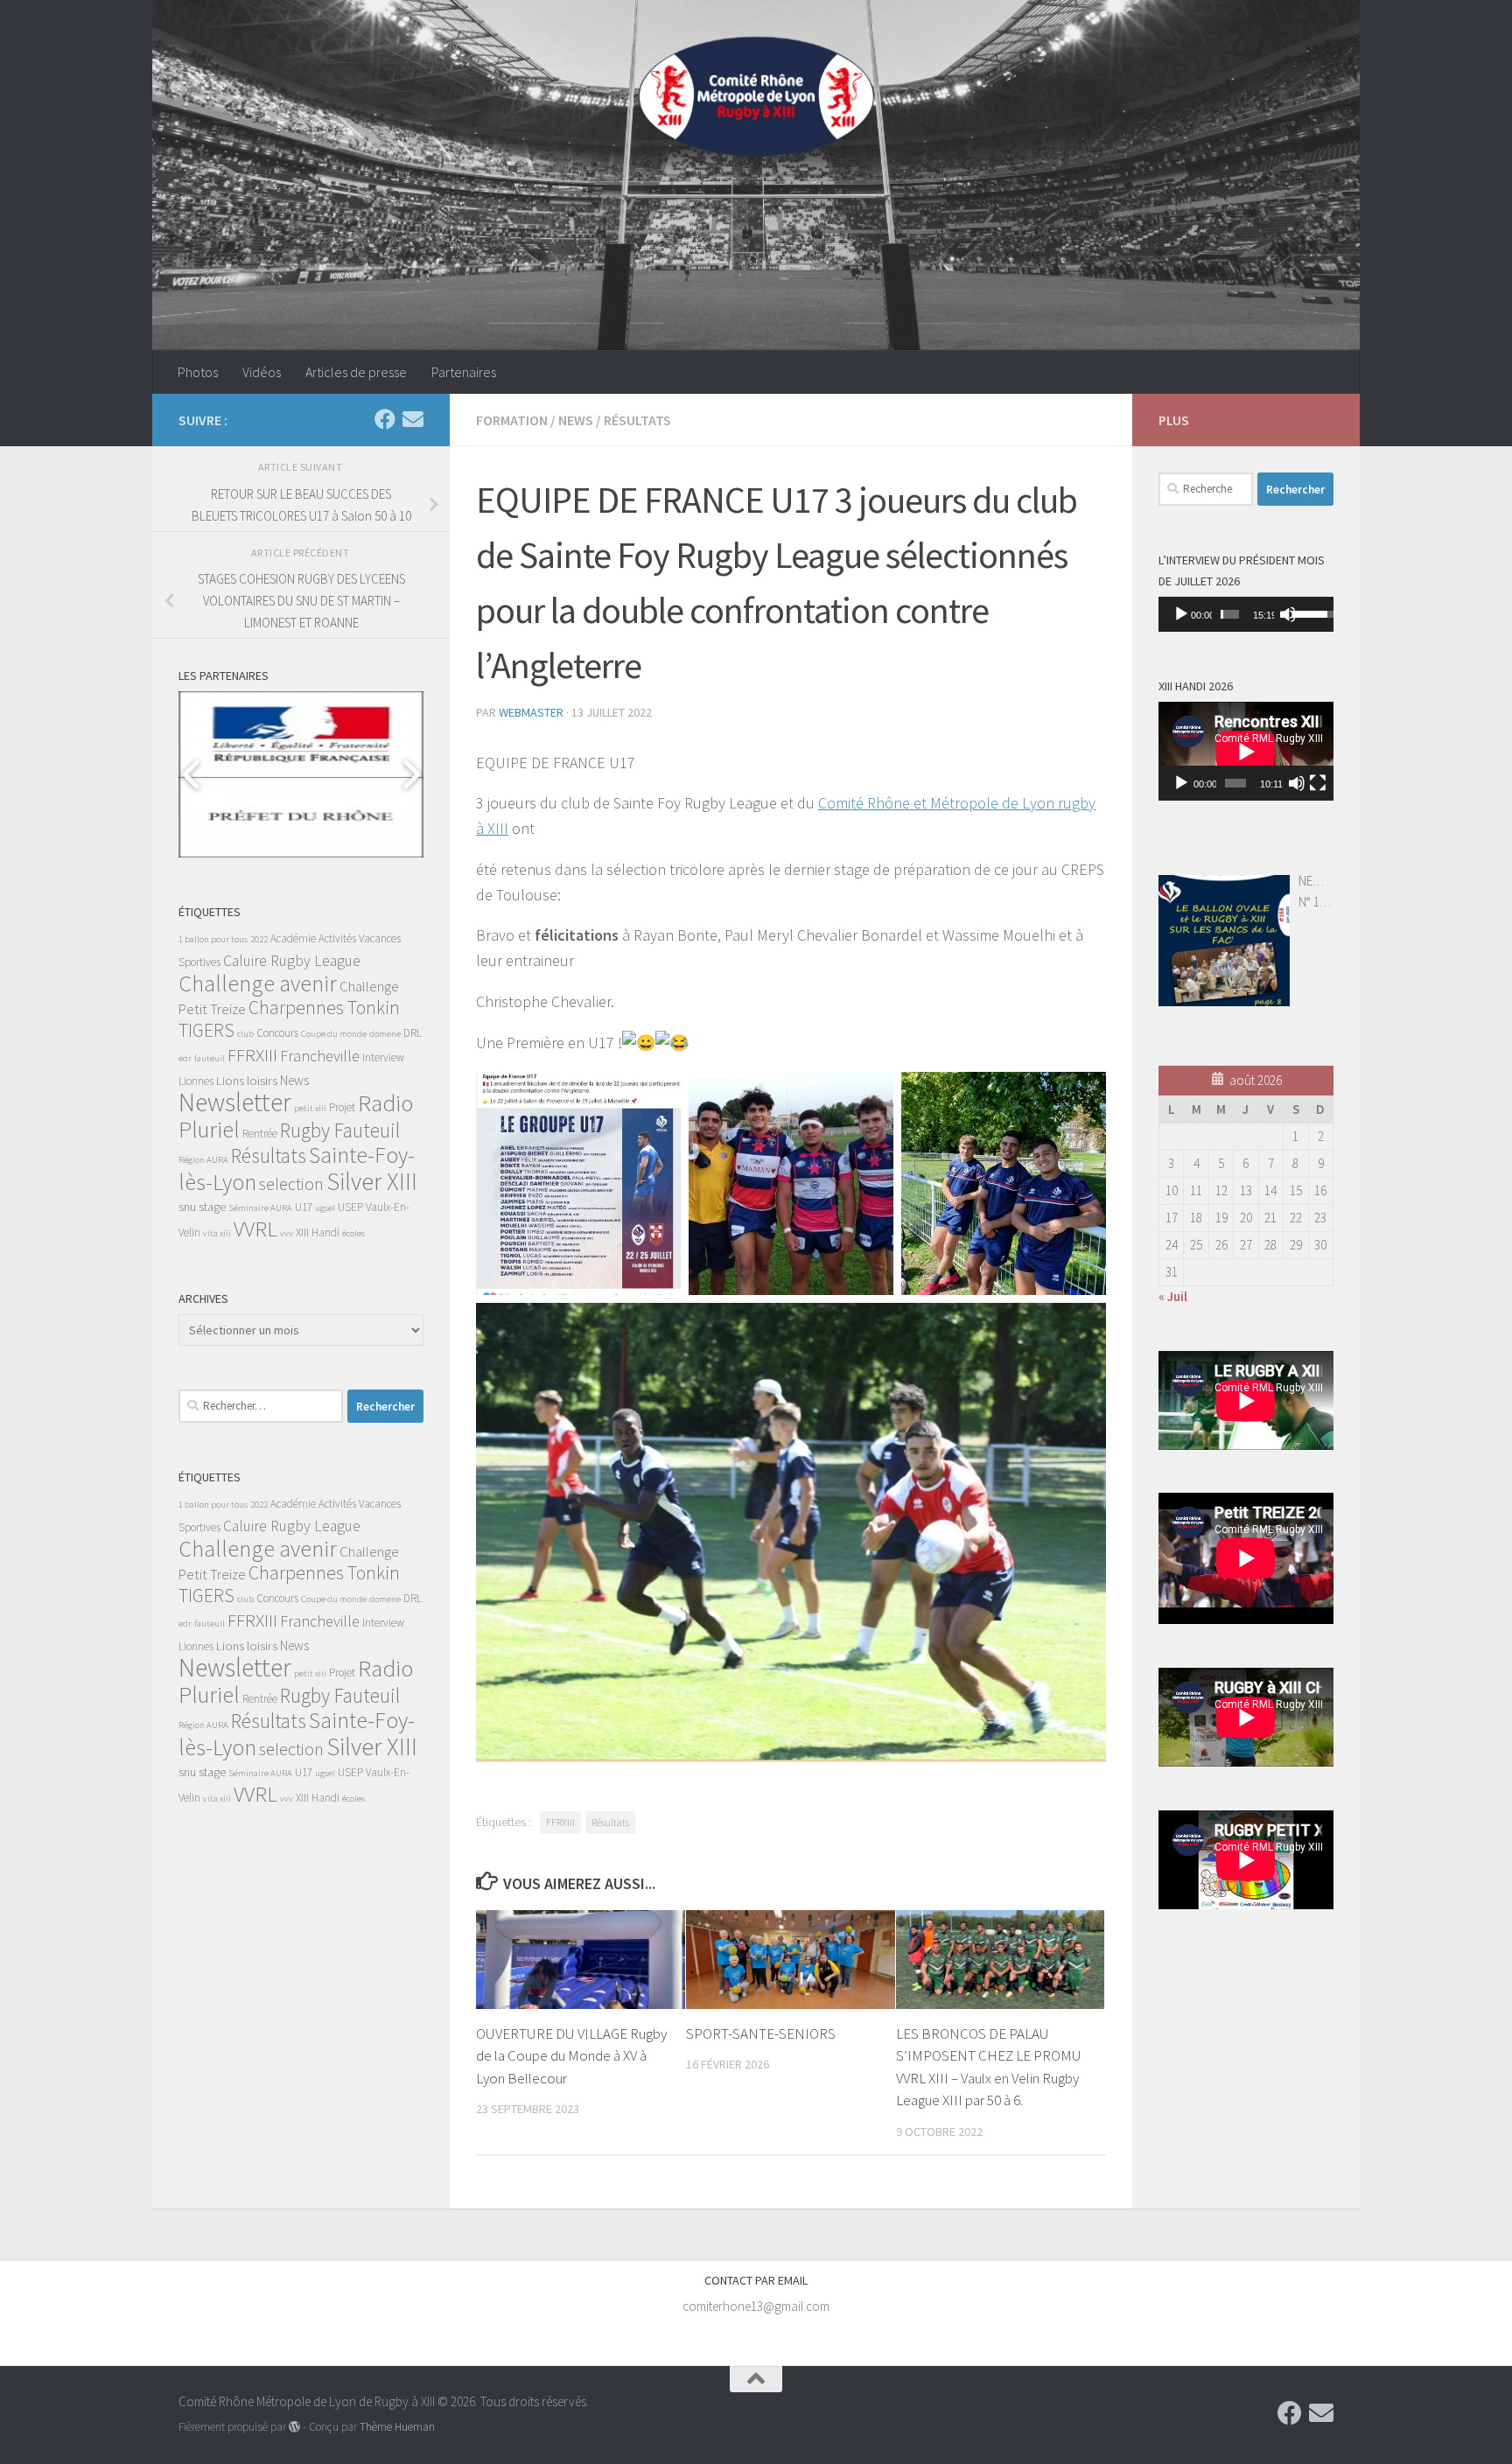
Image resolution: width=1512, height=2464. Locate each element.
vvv (287, 1233)
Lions (230, 1081)
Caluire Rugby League (292, 961)
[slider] (1230, 614)
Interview (383, 1057)
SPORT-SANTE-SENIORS (761, 2033)
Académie (293, 938)
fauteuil (210, 1058)
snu (187, 1207)
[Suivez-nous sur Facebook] (385, 419)
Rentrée (260, 1134)
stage (212, 1207)
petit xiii (310, 1108)
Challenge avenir (258, 983)
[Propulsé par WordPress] (294, 2427)
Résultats (637, 420)
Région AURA (203, 1160)
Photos (198, 372)
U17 (304, 1207)
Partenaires (464, 372)
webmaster (531, 712)
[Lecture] (1181, 614)
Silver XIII (372, 1181)
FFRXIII (560, 1822)
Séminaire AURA (260, 1208)
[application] (1246, 614)
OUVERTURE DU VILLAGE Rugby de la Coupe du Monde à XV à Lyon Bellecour (571, 2056)
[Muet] (1288, 614)
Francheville (320, 1056)
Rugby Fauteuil (340, 1130)
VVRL (255, 1229)
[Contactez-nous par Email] (413, 419)
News (576, 420)
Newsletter (235, 1102)
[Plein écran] (1318, 783)
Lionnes (196, 1081)
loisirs (262, 1081)
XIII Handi (318, 1232)
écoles (353, 1233)
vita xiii (217, 1233)
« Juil (1173, 1296)
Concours (277, 1033)
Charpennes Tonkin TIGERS (289, 1019)
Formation (512, 420)
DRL (413, 1033)
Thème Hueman (397, 2427)
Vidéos (262, 372)
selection (291, 1183)
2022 (259, 939)
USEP (350, 1207)
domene (385, 1034)
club (245, 1034)
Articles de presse (356, 372)
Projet (342, 1107)
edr (185, 1058)
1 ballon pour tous (213, 939)
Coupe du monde (334, 1034)
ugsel (325, 1208)
